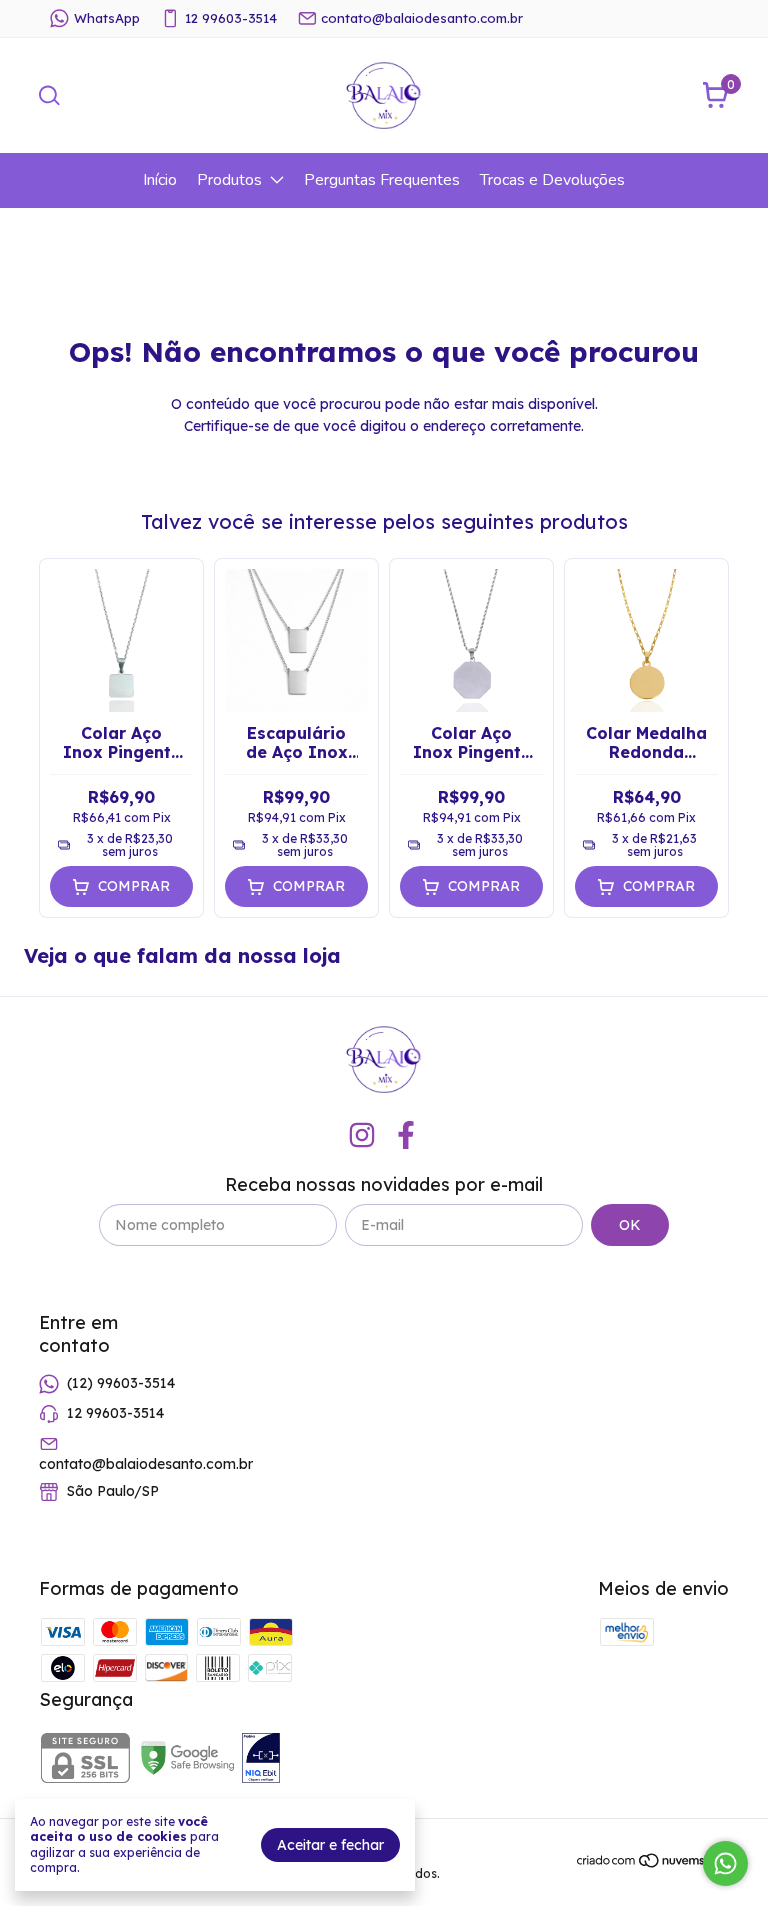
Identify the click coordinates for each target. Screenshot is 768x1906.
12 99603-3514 (231, 18)
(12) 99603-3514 (121, 1383)
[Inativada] (260, 1760)
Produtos (229, 180)
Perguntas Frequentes (382, 180)
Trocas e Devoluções (552, 180)
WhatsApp (107, 18)
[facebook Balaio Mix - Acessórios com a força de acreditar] (406, 1135)
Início (160, 180)
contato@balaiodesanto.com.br (422, 18)
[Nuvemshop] (652, 1864)
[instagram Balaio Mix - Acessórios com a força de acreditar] (362, 1135)
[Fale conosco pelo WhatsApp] (725, 1863)
